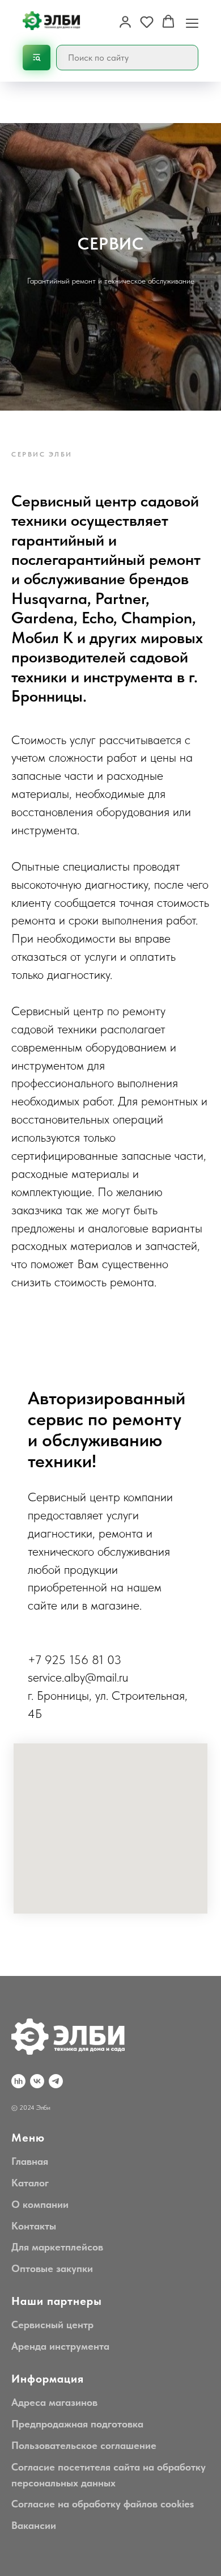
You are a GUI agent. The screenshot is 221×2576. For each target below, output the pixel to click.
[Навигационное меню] (192, 22)
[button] (125, 22)
